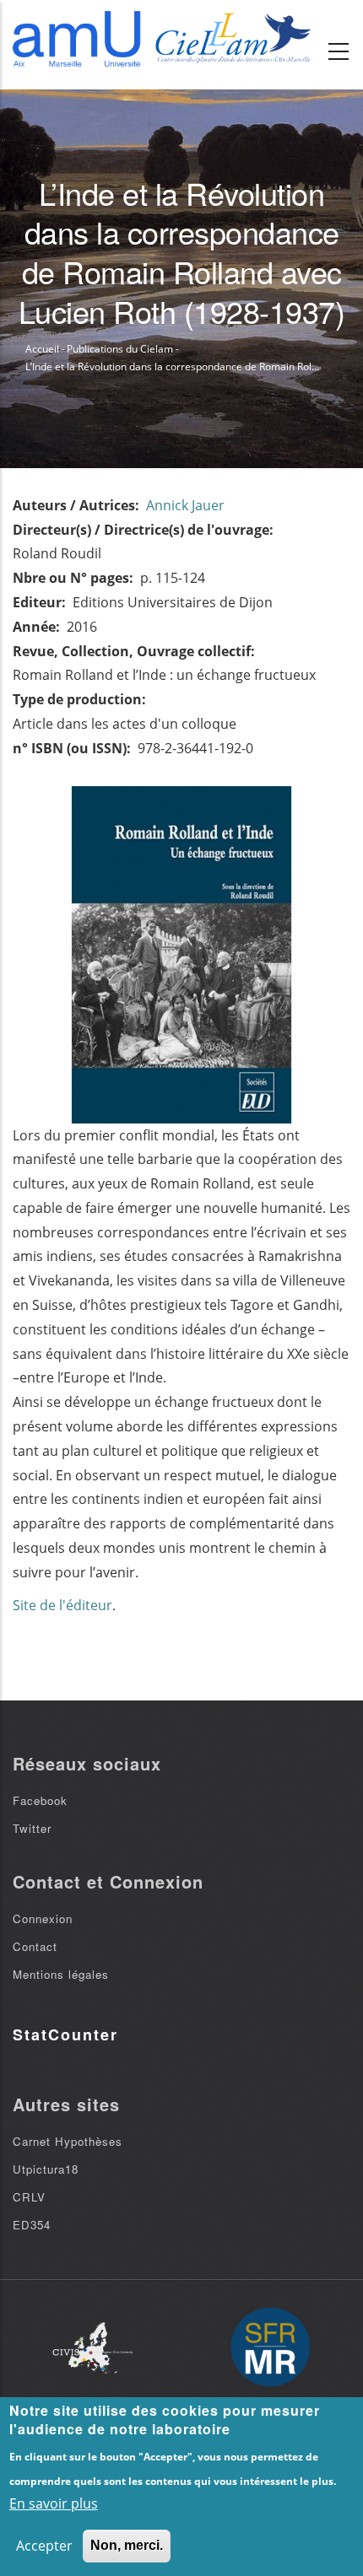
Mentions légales (61, 1974)
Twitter (32, 1828)
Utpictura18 (46, 2169)
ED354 (32, 2225)
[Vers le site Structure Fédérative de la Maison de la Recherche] (270, 2348)
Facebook (40, 1800)
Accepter (44, 2546)
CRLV (29, 2197)
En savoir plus (54, 2503)
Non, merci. (127, 2545)
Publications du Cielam (120, 349)
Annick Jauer (185, 505)
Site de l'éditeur (62, 1605)
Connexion (43, 1919)
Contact (35, 1946)
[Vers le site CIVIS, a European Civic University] (93, 2348)
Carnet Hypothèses (68, 2141)
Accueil (42, 349)
